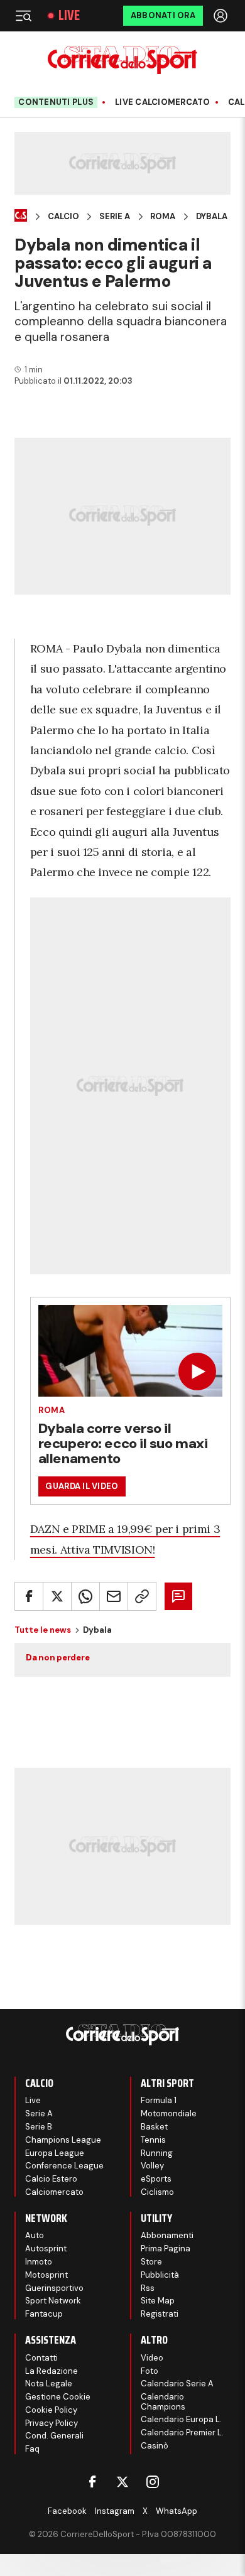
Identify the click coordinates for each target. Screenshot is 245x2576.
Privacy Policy (52, 2423)
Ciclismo (157, 2192)
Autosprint (46, 2249)
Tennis (153, 2140)
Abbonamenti (167, 2235)
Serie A (115, 217)
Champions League (63, 2140)
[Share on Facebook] (29, 1596)
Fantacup (44, 2314)
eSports (156, 2179)
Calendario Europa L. (181, 2419)
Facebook (67, 2511)
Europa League (55, 2153)
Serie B (39, 2127)
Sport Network (53, 2301)
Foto (150, 2371)
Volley (152, 2166)
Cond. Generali (54, 2436)
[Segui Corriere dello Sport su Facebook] (92, 2482)
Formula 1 (159, 2100)
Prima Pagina (166, 2249)
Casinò (155, 2446)
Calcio (63, 217)
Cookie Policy (51, 2410)
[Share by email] (114, 1596)
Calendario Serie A (177, 2384)
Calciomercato (54, 2192)
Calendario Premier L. (182, 2433)
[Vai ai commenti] (178, 1596)
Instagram (115, 2511)
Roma (163, 217)
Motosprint (46, 2275)
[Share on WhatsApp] (85, 1596)
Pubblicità (160, 2275)
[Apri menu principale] (23, 16)
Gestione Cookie (58, 2397)
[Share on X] (57, 1596)
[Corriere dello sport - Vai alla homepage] (122, 60)
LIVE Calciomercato (163, 102)
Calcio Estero (51, 2179)
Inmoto (39, 2262)
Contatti (41, 2358)
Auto (35, 2235)
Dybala (212, 217)
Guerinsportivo (54, 2288)
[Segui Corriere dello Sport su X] (122, 2482)
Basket (154, 2127)
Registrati (160, 2314)
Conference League (64, 2166)
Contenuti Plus (56, 102)
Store (151, 2262)
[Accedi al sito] (222, 16)
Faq (32, 2449)
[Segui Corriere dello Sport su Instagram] (153, 2482)
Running (157, 2153)
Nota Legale (49, 2384)
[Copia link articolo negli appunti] (142, 1596)
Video (152, 2358)
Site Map (158, 2301)
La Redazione (52, 2371)
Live (69, 16)
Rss (148, 2288)
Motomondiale (169, 2113)
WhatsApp (177, 2511)
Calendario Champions (163, 2402)
